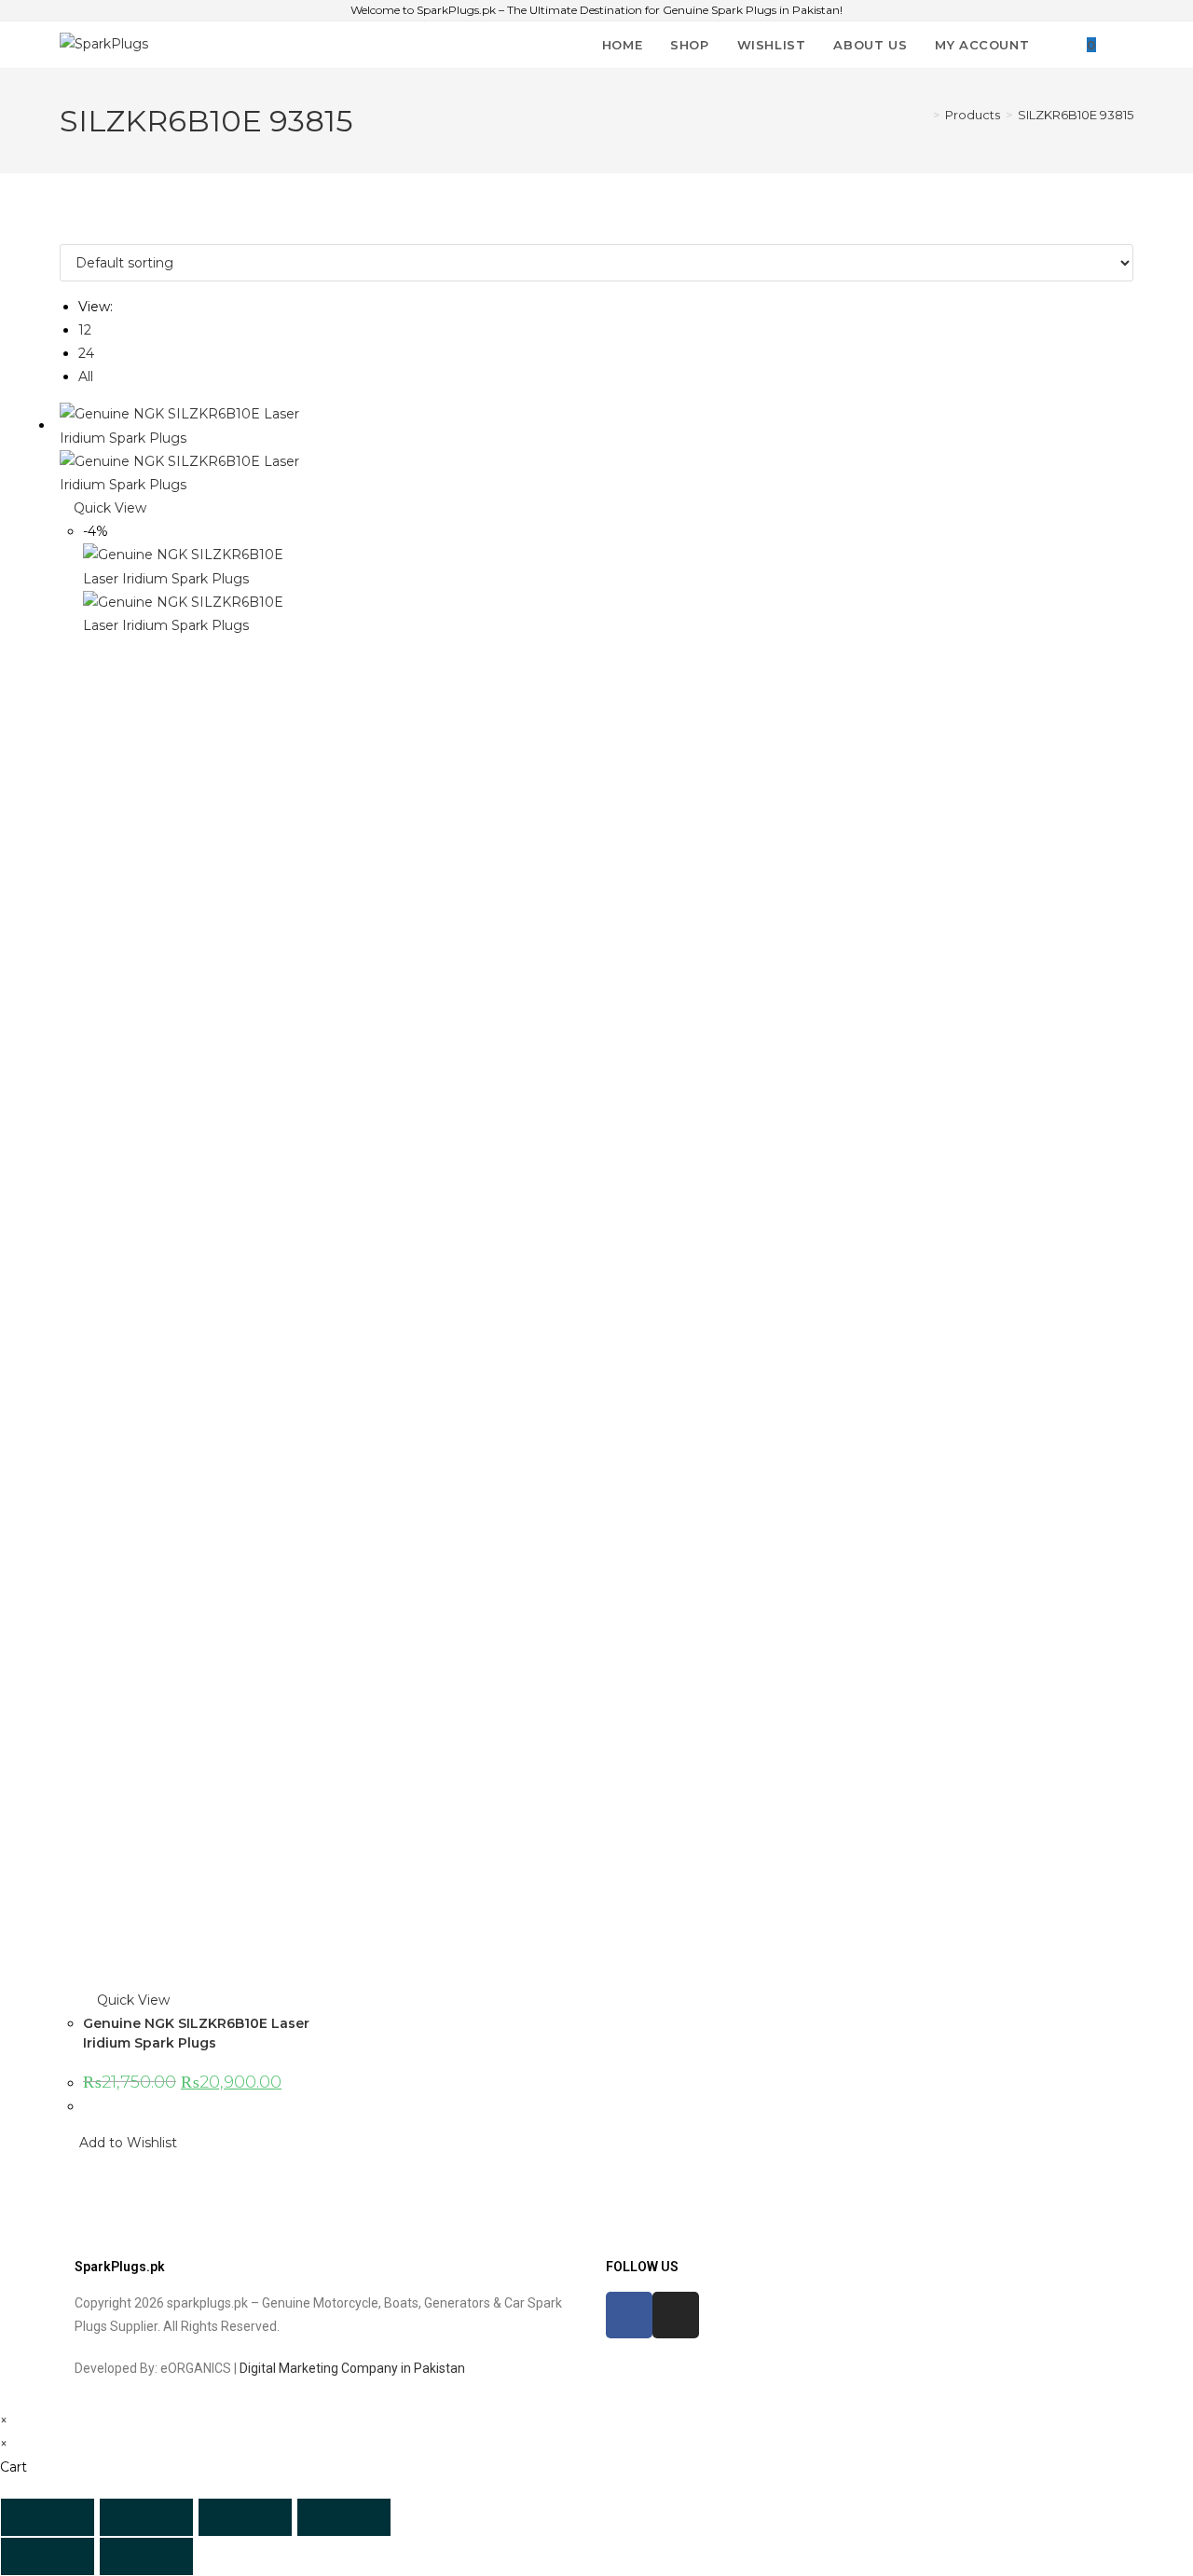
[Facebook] (629, 2315)
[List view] (75, 231)
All (86, 377)
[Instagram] (676, 2315)
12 (85, 330)
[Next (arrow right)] (146, 2556)
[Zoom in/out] (48, 2517)
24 (86, 353)
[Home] (923, 115)
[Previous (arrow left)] (48, 2556)
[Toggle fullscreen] (146, 2517)
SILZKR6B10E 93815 (1076, 115)
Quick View (108, 508)
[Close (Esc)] (344, 2517)
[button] (118, 2143)
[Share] (245, 2517)
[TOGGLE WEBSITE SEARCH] (1129, 45)
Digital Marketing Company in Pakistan (352, 2368)
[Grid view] (65, 231)
